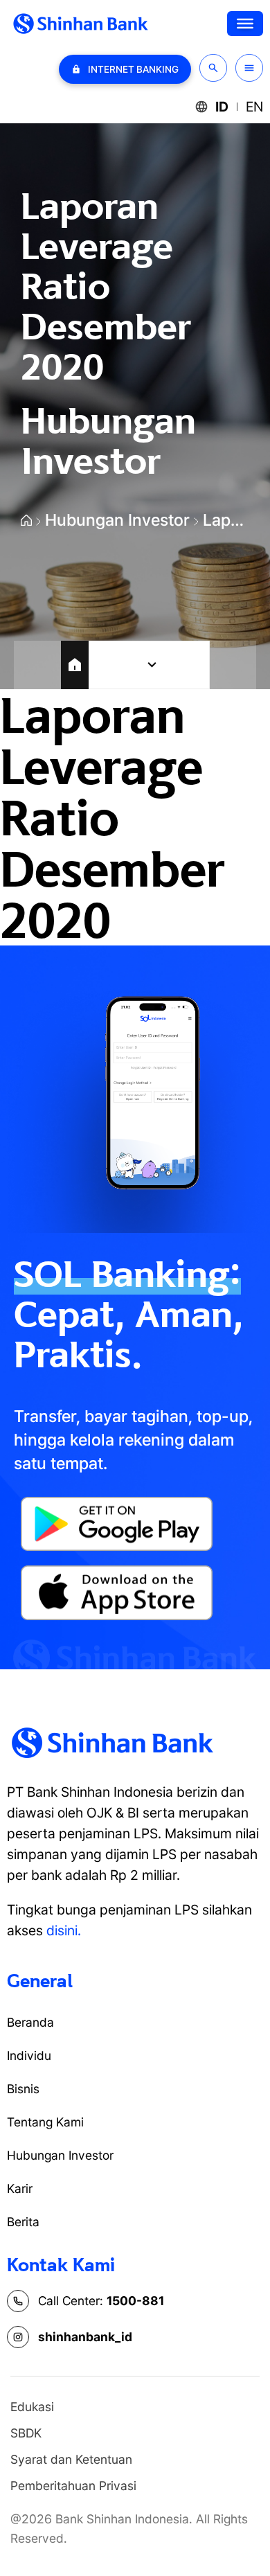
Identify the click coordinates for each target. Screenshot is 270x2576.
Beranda (30, 2022)
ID (222, 107)
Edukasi (32, 2407)
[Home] (75, 665)
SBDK (26, 2433)
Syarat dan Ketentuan (71, 2459)
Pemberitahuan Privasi (73, 2486)
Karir (20, 2188)
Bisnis (23, 2089)
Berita (23, 2222)
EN (254, 107)
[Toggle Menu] (245, 24)
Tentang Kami (45, 2122)
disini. (64, 1930)
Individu (29, 2055)
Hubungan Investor (117, 520)
